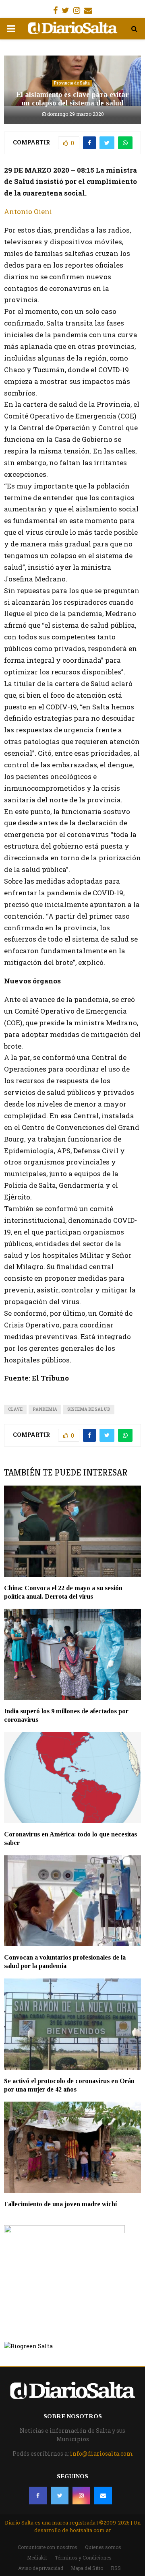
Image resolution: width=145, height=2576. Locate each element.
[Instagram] (81, 2496)
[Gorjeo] (60, 2496)
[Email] (103, 2496)
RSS (116, 2568)
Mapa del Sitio (87, 2568)
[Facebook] (38, 2496)
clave (15, 1409)
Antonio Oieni (28, 211)
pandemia (45, 1409)
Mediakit (37, 2557)
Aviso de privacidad (41, 2568)
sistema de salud (89, 1409)
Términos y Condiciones (83, 2557)
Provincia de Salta (72, 83)
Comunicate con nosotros (48, 2547)
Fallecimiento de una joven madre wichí (60, 2204)
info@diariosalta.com (101, 2453)
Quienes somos (103, 2547)
